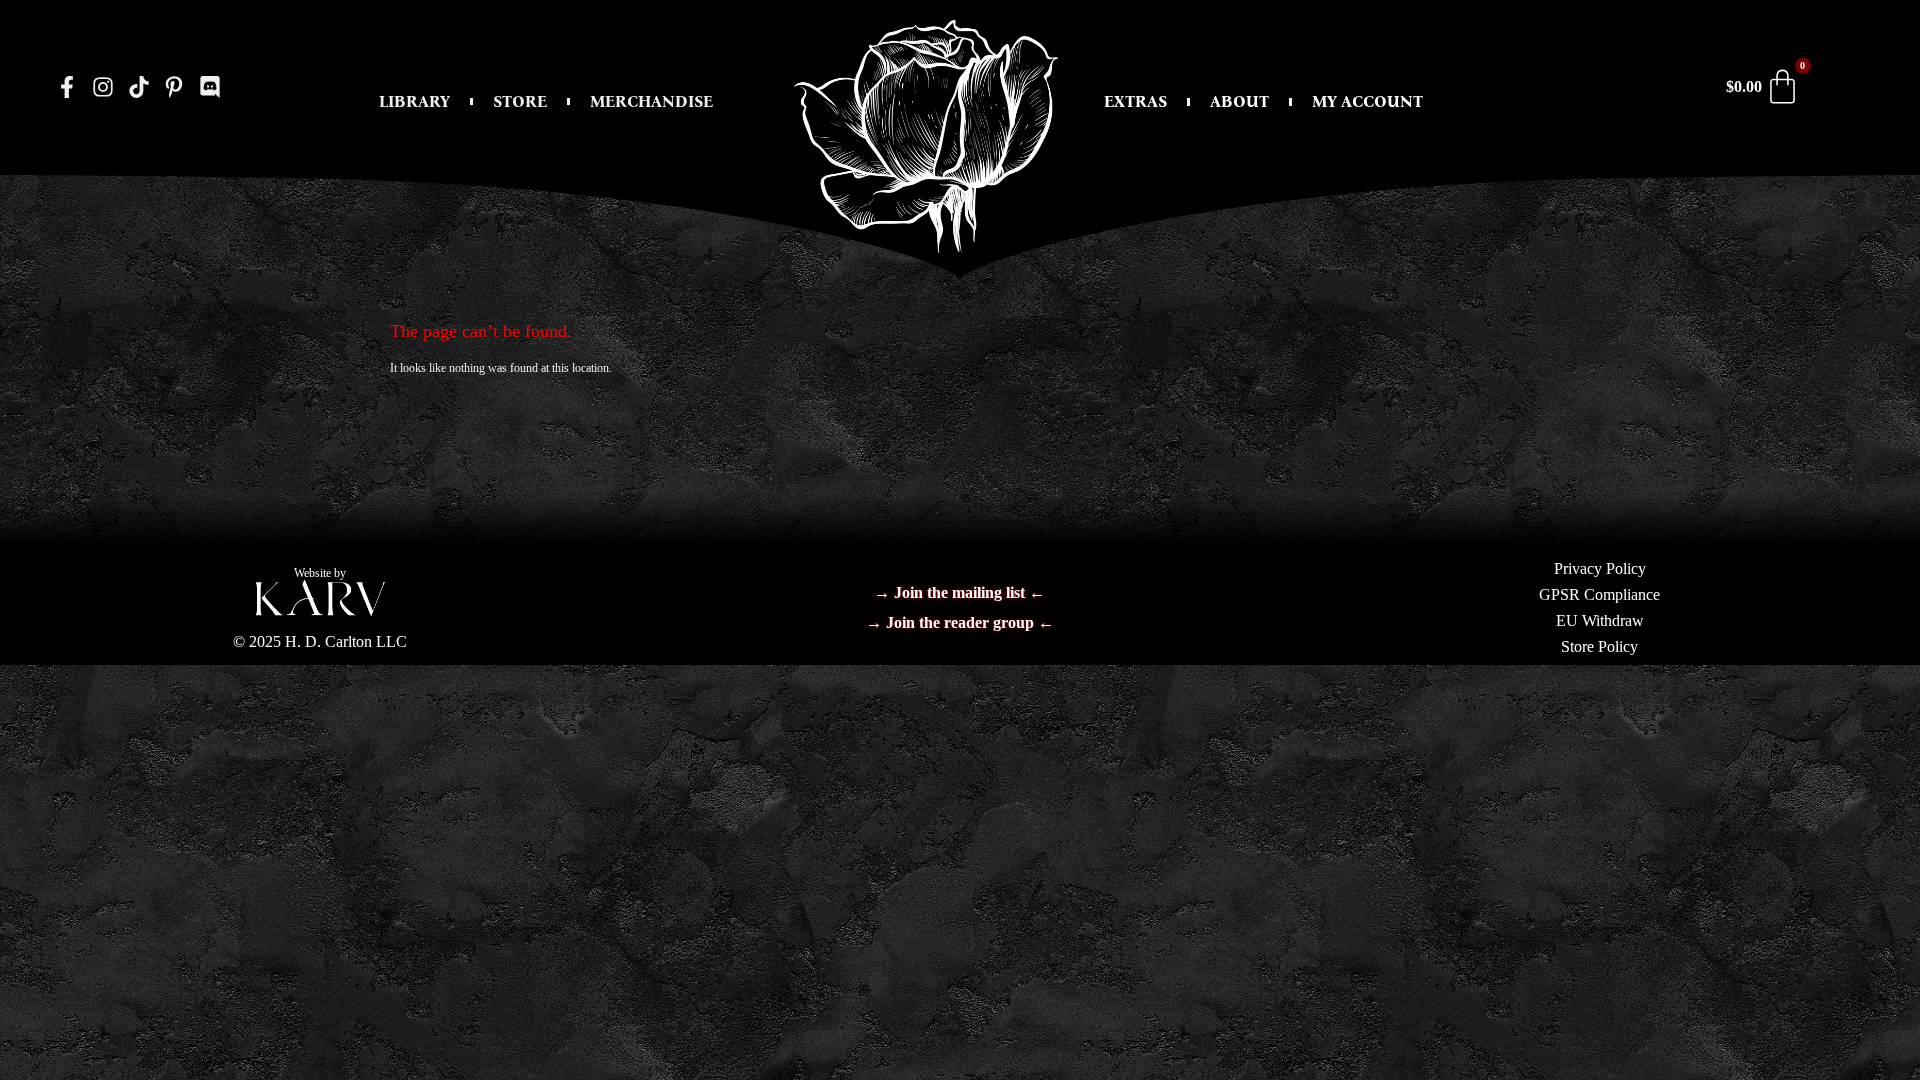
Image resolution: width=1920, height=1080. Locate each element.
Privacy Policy (1600, 568)
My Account (1367, 101)
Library (414, 101)
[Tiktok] (138, 86)
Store (520, 101)
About (1239, 101)
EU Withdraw (1600, 620)
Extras (1135, 101)
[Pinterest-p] (174, 86)
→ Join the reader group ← (960, 622)
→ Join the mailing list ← (959, 592)
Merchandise (651, 101)
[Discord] (210, 86)
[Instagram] (103, 86)
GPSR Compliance (1599, 594)
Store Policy (1599, 646)
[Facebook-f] (67, 86)
